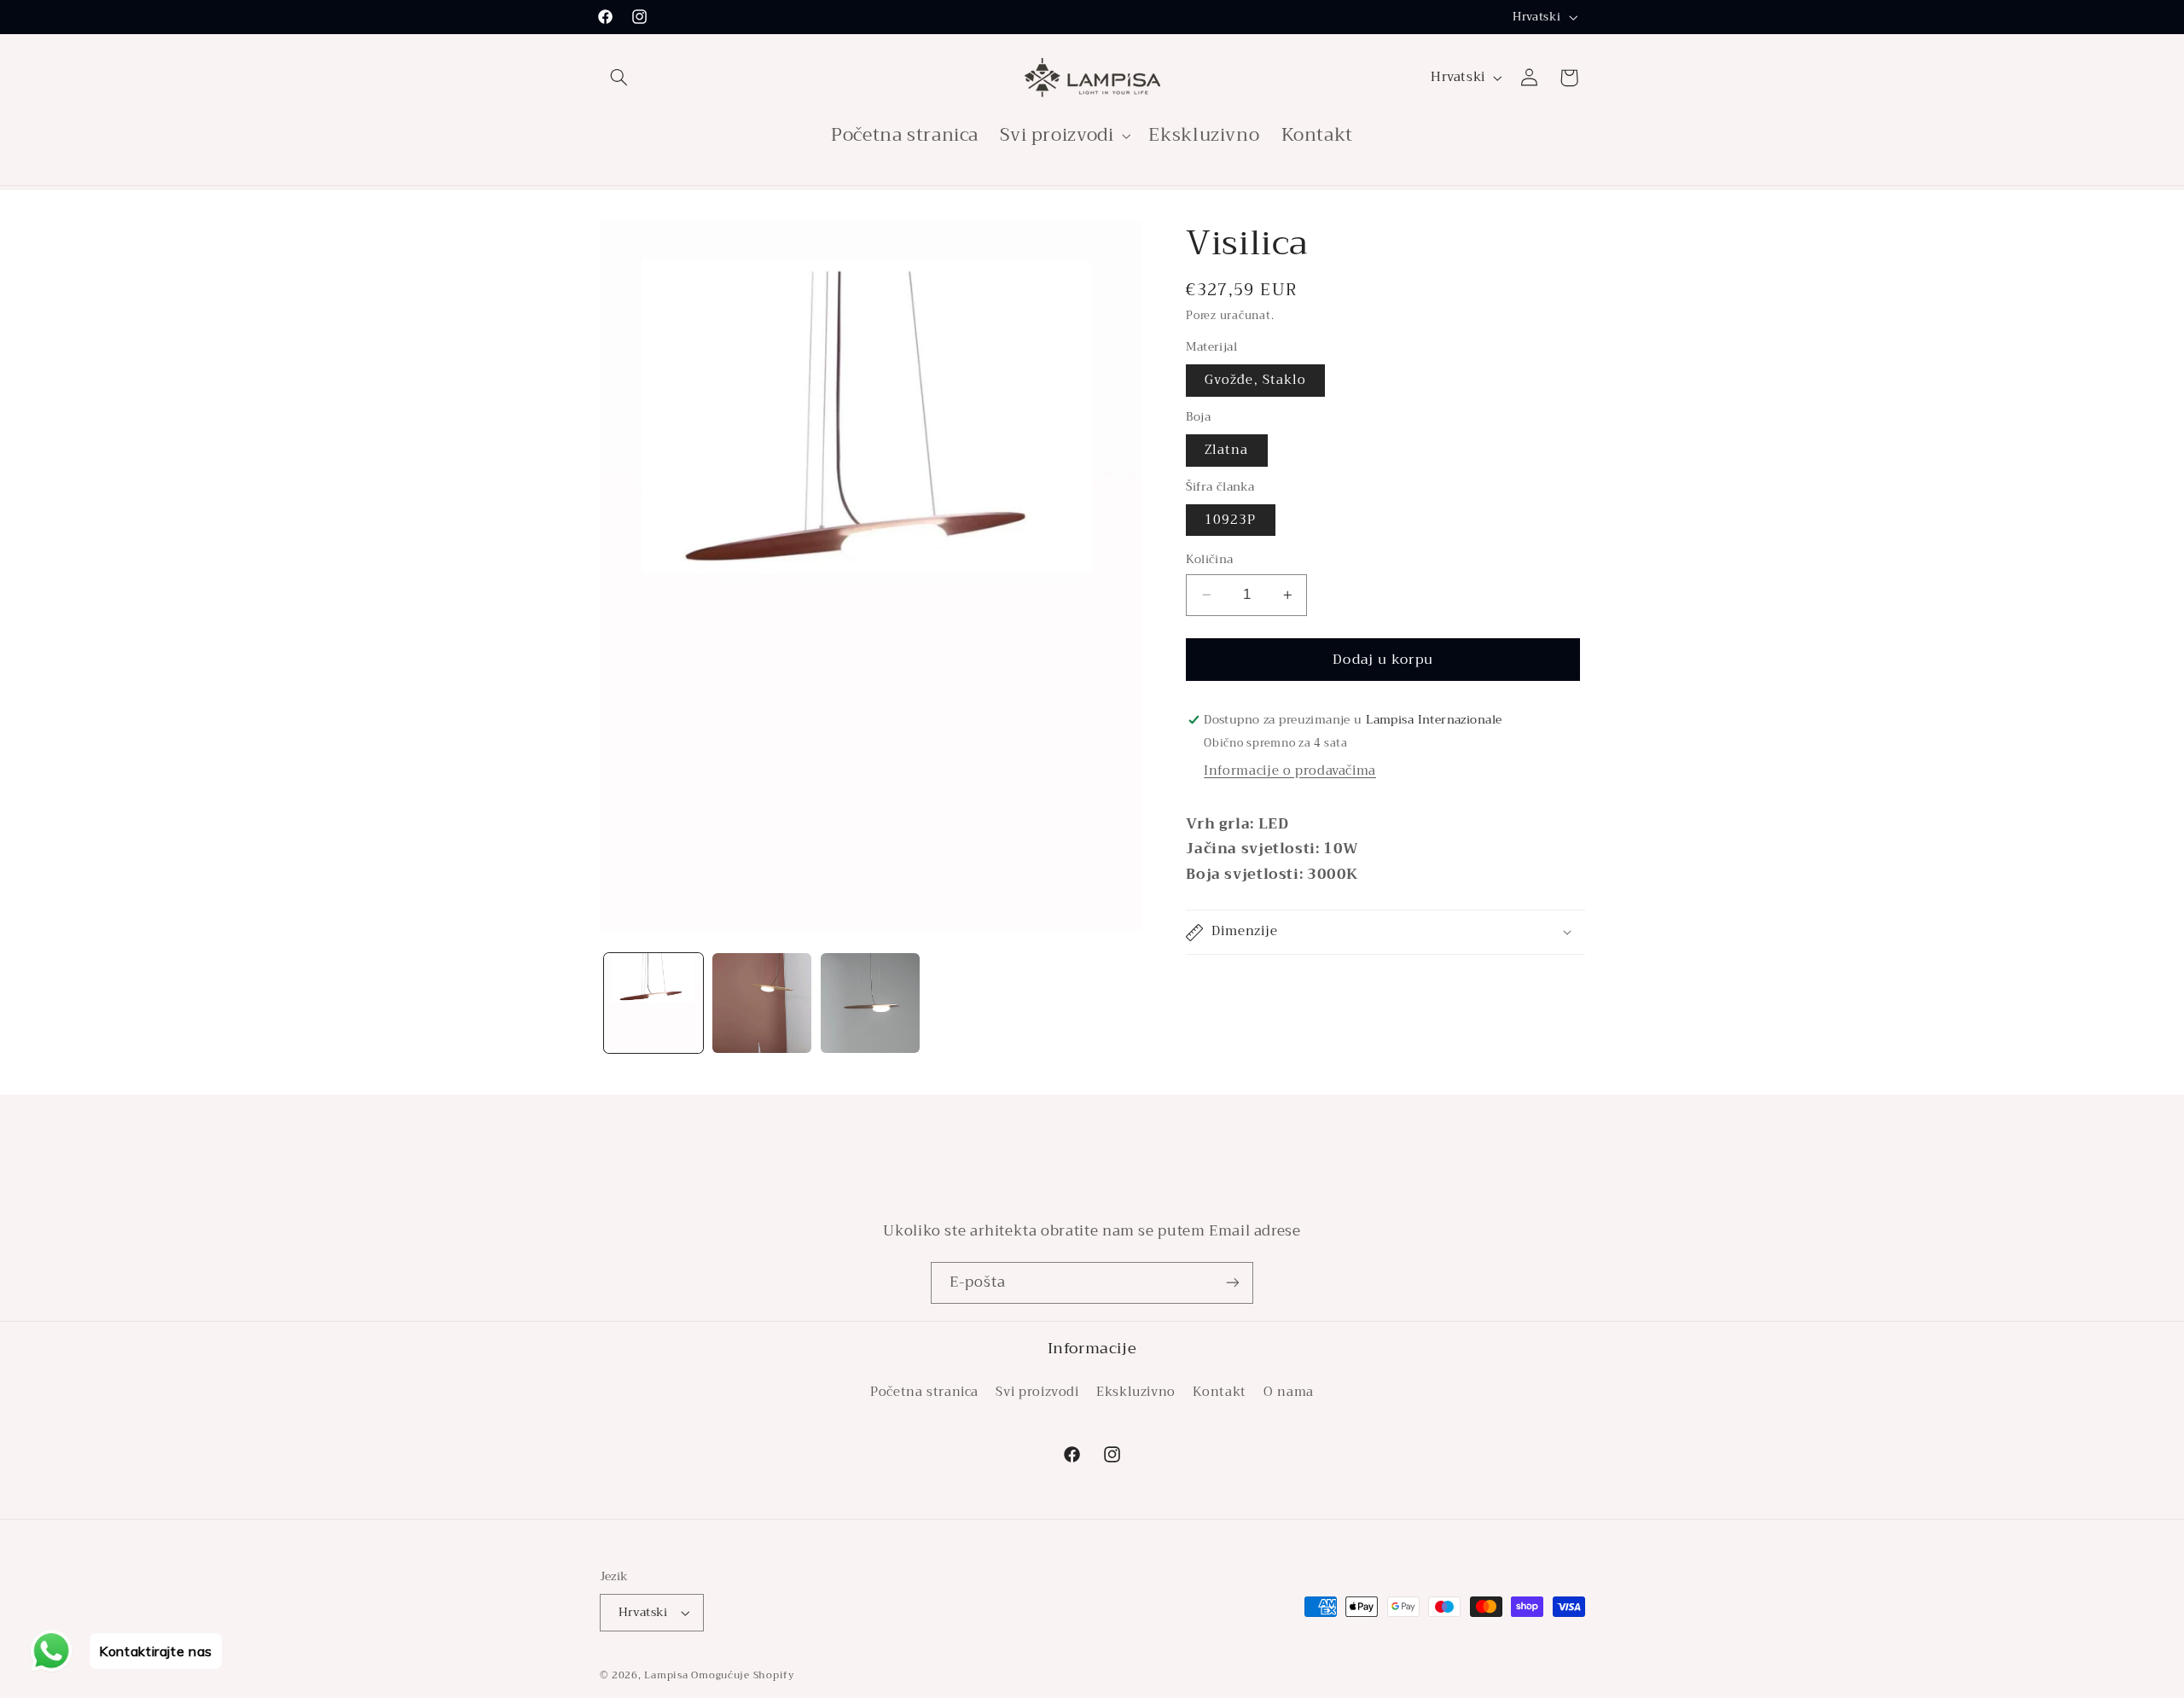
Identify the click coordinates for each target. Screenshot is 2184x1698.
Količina (1209, 560)
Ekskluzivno (1136, 1391)
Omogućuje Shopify (743, 1675)
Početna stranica (924, 1391)
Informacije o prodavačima (1290, 770)
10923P (1230, 520)
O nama (1289, 1391)
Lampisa (666, 1675)
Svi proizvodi (1037, 1391)
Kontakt (1219, 1391)
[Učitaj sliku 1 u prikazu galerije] (654, 1003)
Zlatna (1226, 450)
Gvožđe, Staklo (1255, 380)
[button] (619, 78)
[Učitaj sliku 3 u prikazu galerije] (871, 1003)
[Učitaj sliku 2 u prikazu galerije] (762, 1003)
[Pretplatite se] (1233, 1283)
